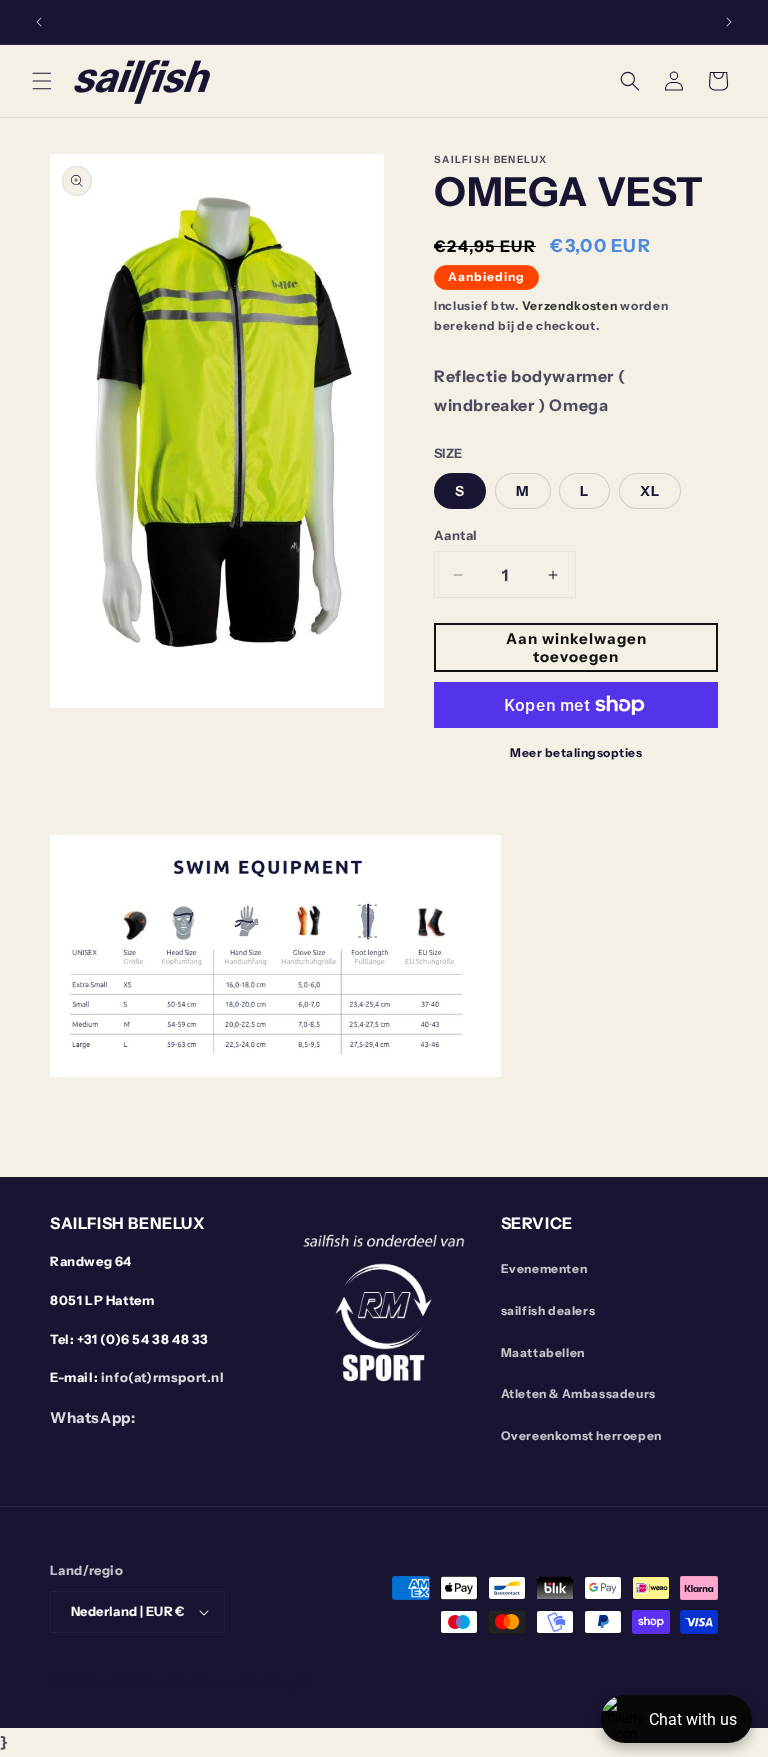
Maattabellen (543, 1352)
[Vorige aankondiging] (39, 22)
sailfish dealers (548, 1310)
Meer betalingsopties (576, 752)
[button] (42, 81)
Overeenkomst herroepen (581, 1435)
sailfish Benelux (146, 1682)
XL (650, 491)
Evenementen (544, 1268)
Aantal (455, 535)
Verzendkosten (570, 305)
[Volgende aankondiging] (729, 22)
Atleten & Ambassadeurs (578, 1393)
